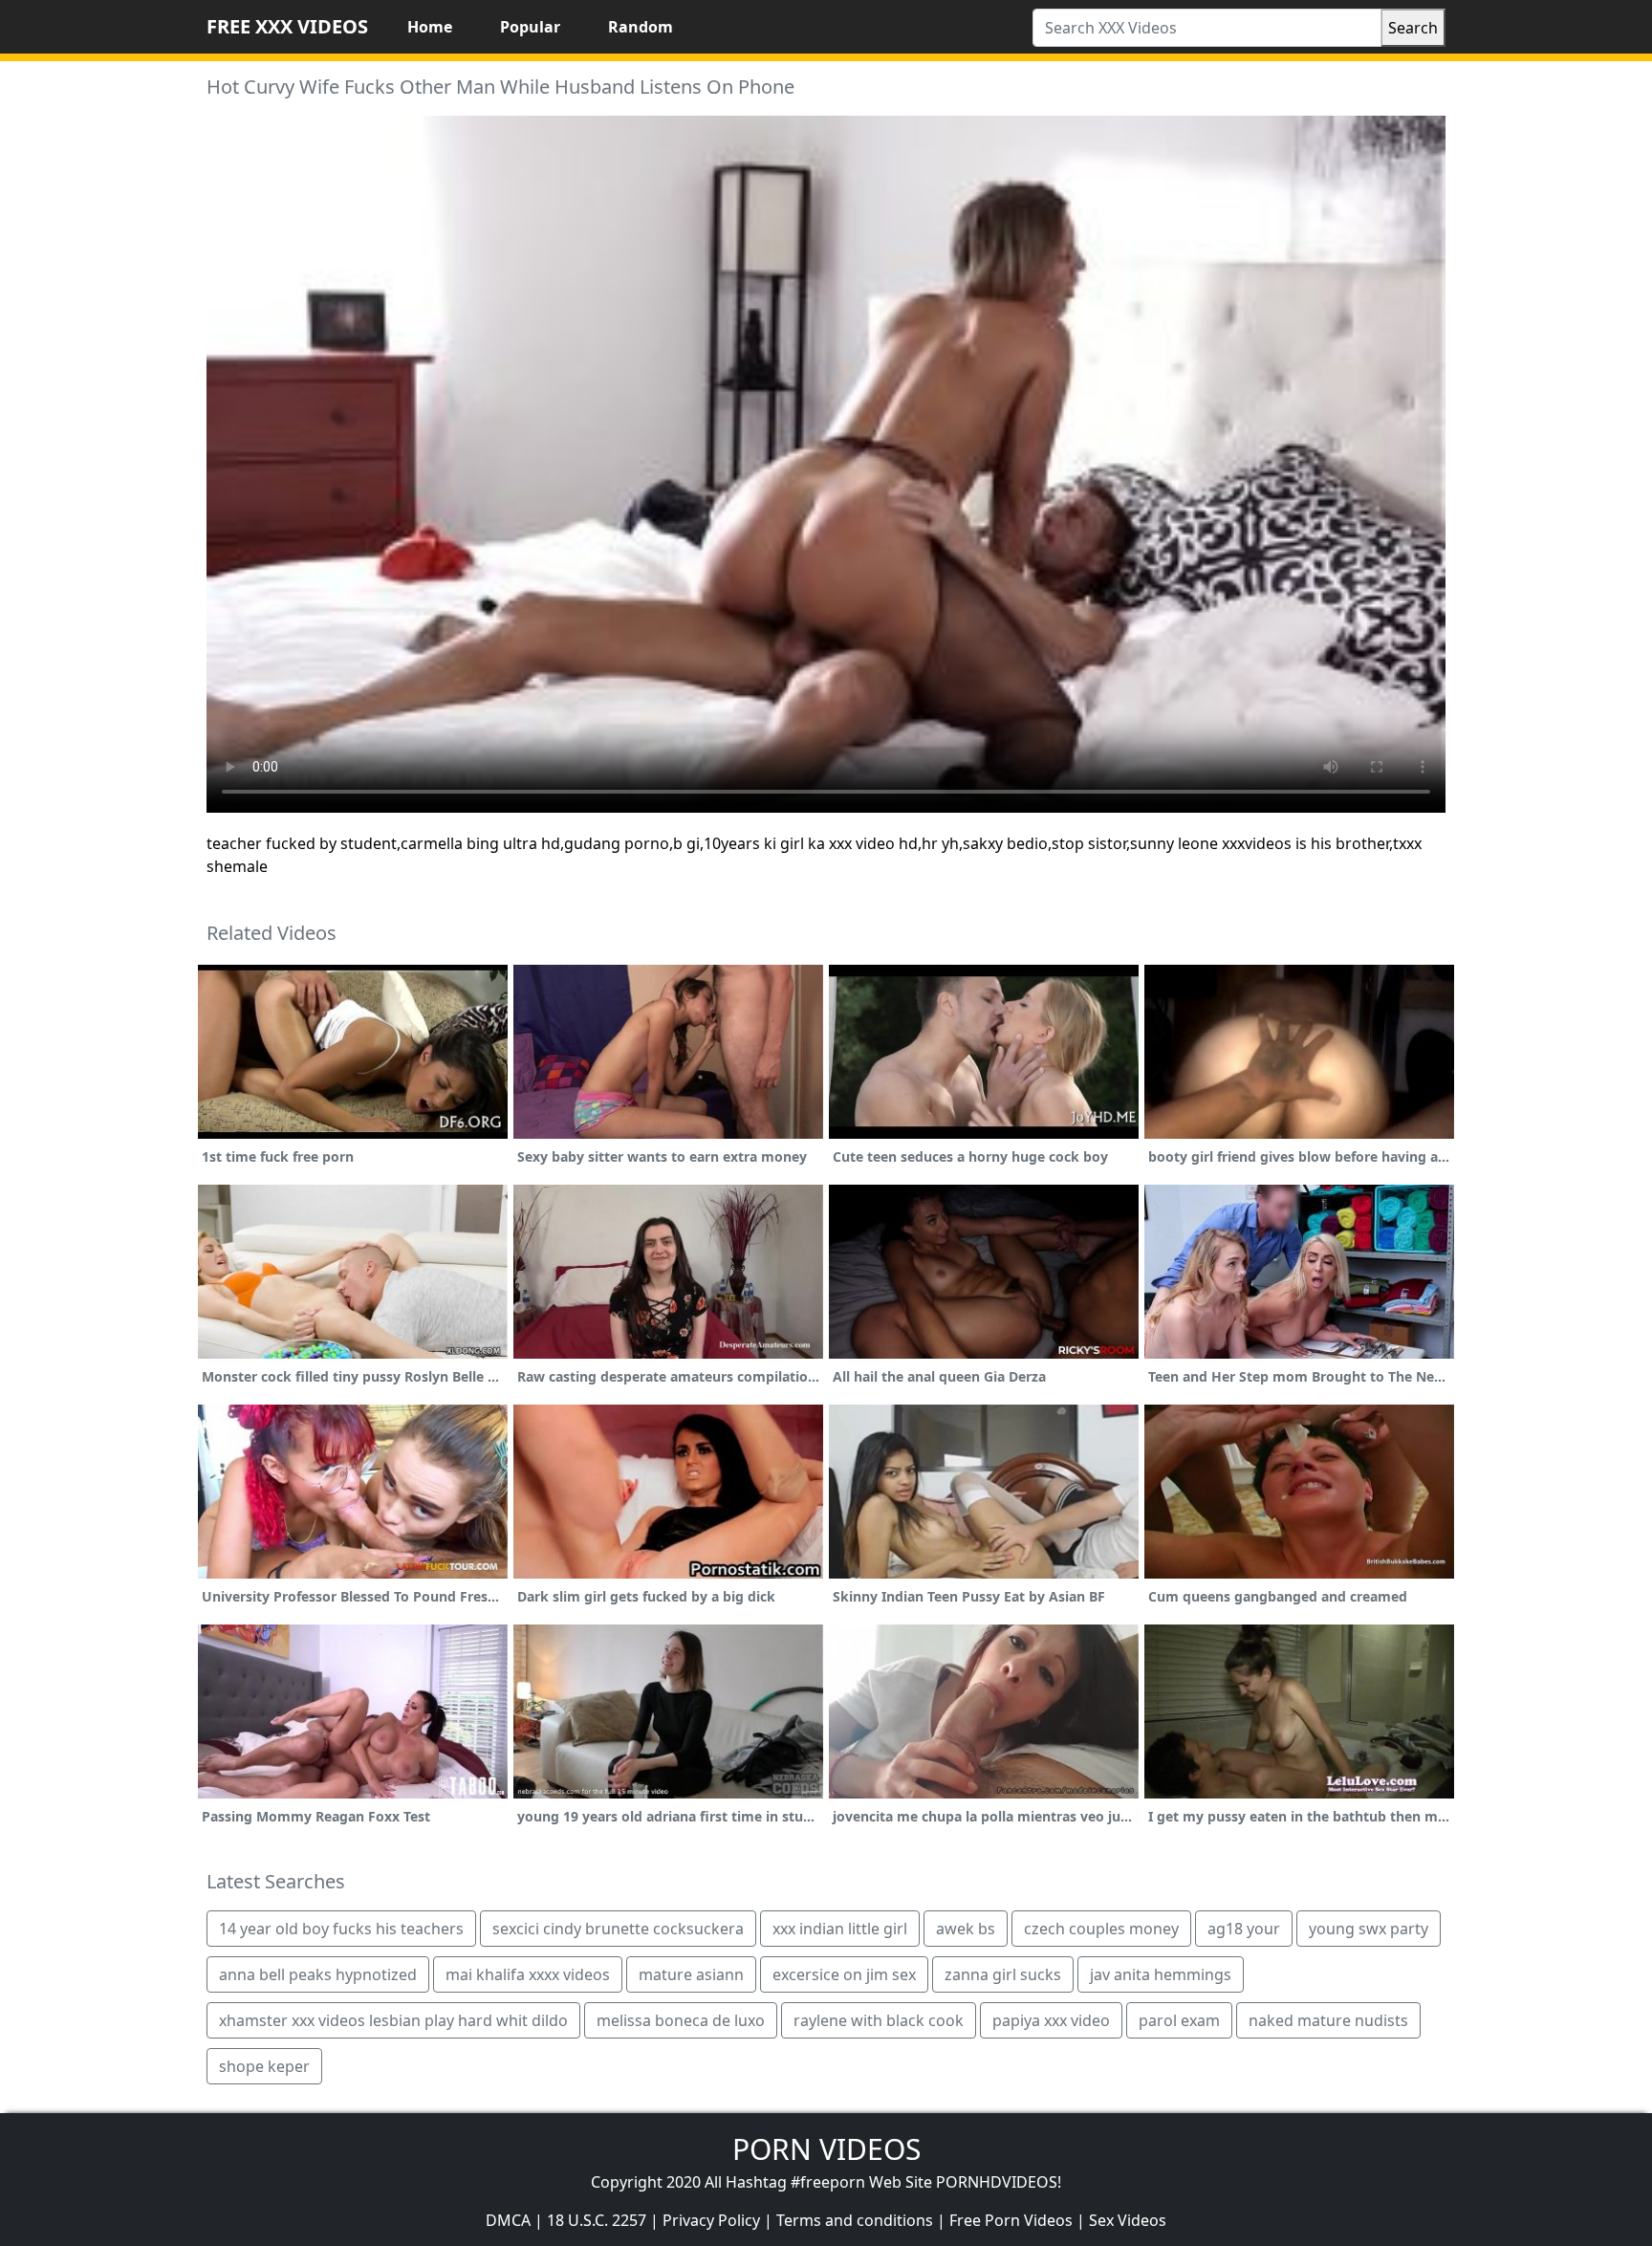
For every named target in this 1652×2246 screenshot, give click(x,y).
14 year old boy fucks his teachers (341, 1929)
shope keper (264, 2066)
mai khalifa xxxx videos (528, 1974)
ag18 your (1244, 1929)
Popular (530, 27)
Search (1413, 28)
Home (430, 27)
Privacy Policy (711, 2220)
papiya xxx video (1051, 2020)
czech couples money (1101, 1929)
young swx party (1369, 1929)
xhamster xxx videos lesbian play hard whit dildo (393, 2020)
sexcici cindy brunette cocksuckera (618, 1929)
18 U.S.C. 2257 (597, 2220)
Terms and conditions (855, 2220)
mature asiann (691, 1974)
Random (641, 27)
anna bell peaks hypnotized (318, 1974)
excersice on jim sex (844, 1974)
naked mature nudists (1328, 2020)
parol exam (1179, 2020)
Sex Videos (1128, 2220)
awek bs (966, 1929)
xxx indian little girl (840, 1929)
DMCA (508, 2220)
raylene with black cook (879, 2020)
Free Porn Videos (1011, 2220)
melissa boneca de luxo (681, 2020)
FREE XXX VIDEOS (287, 26)
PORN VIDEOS (826, 2149)
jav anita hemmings (1161, 1974)
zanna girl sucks (1003, 1974)
